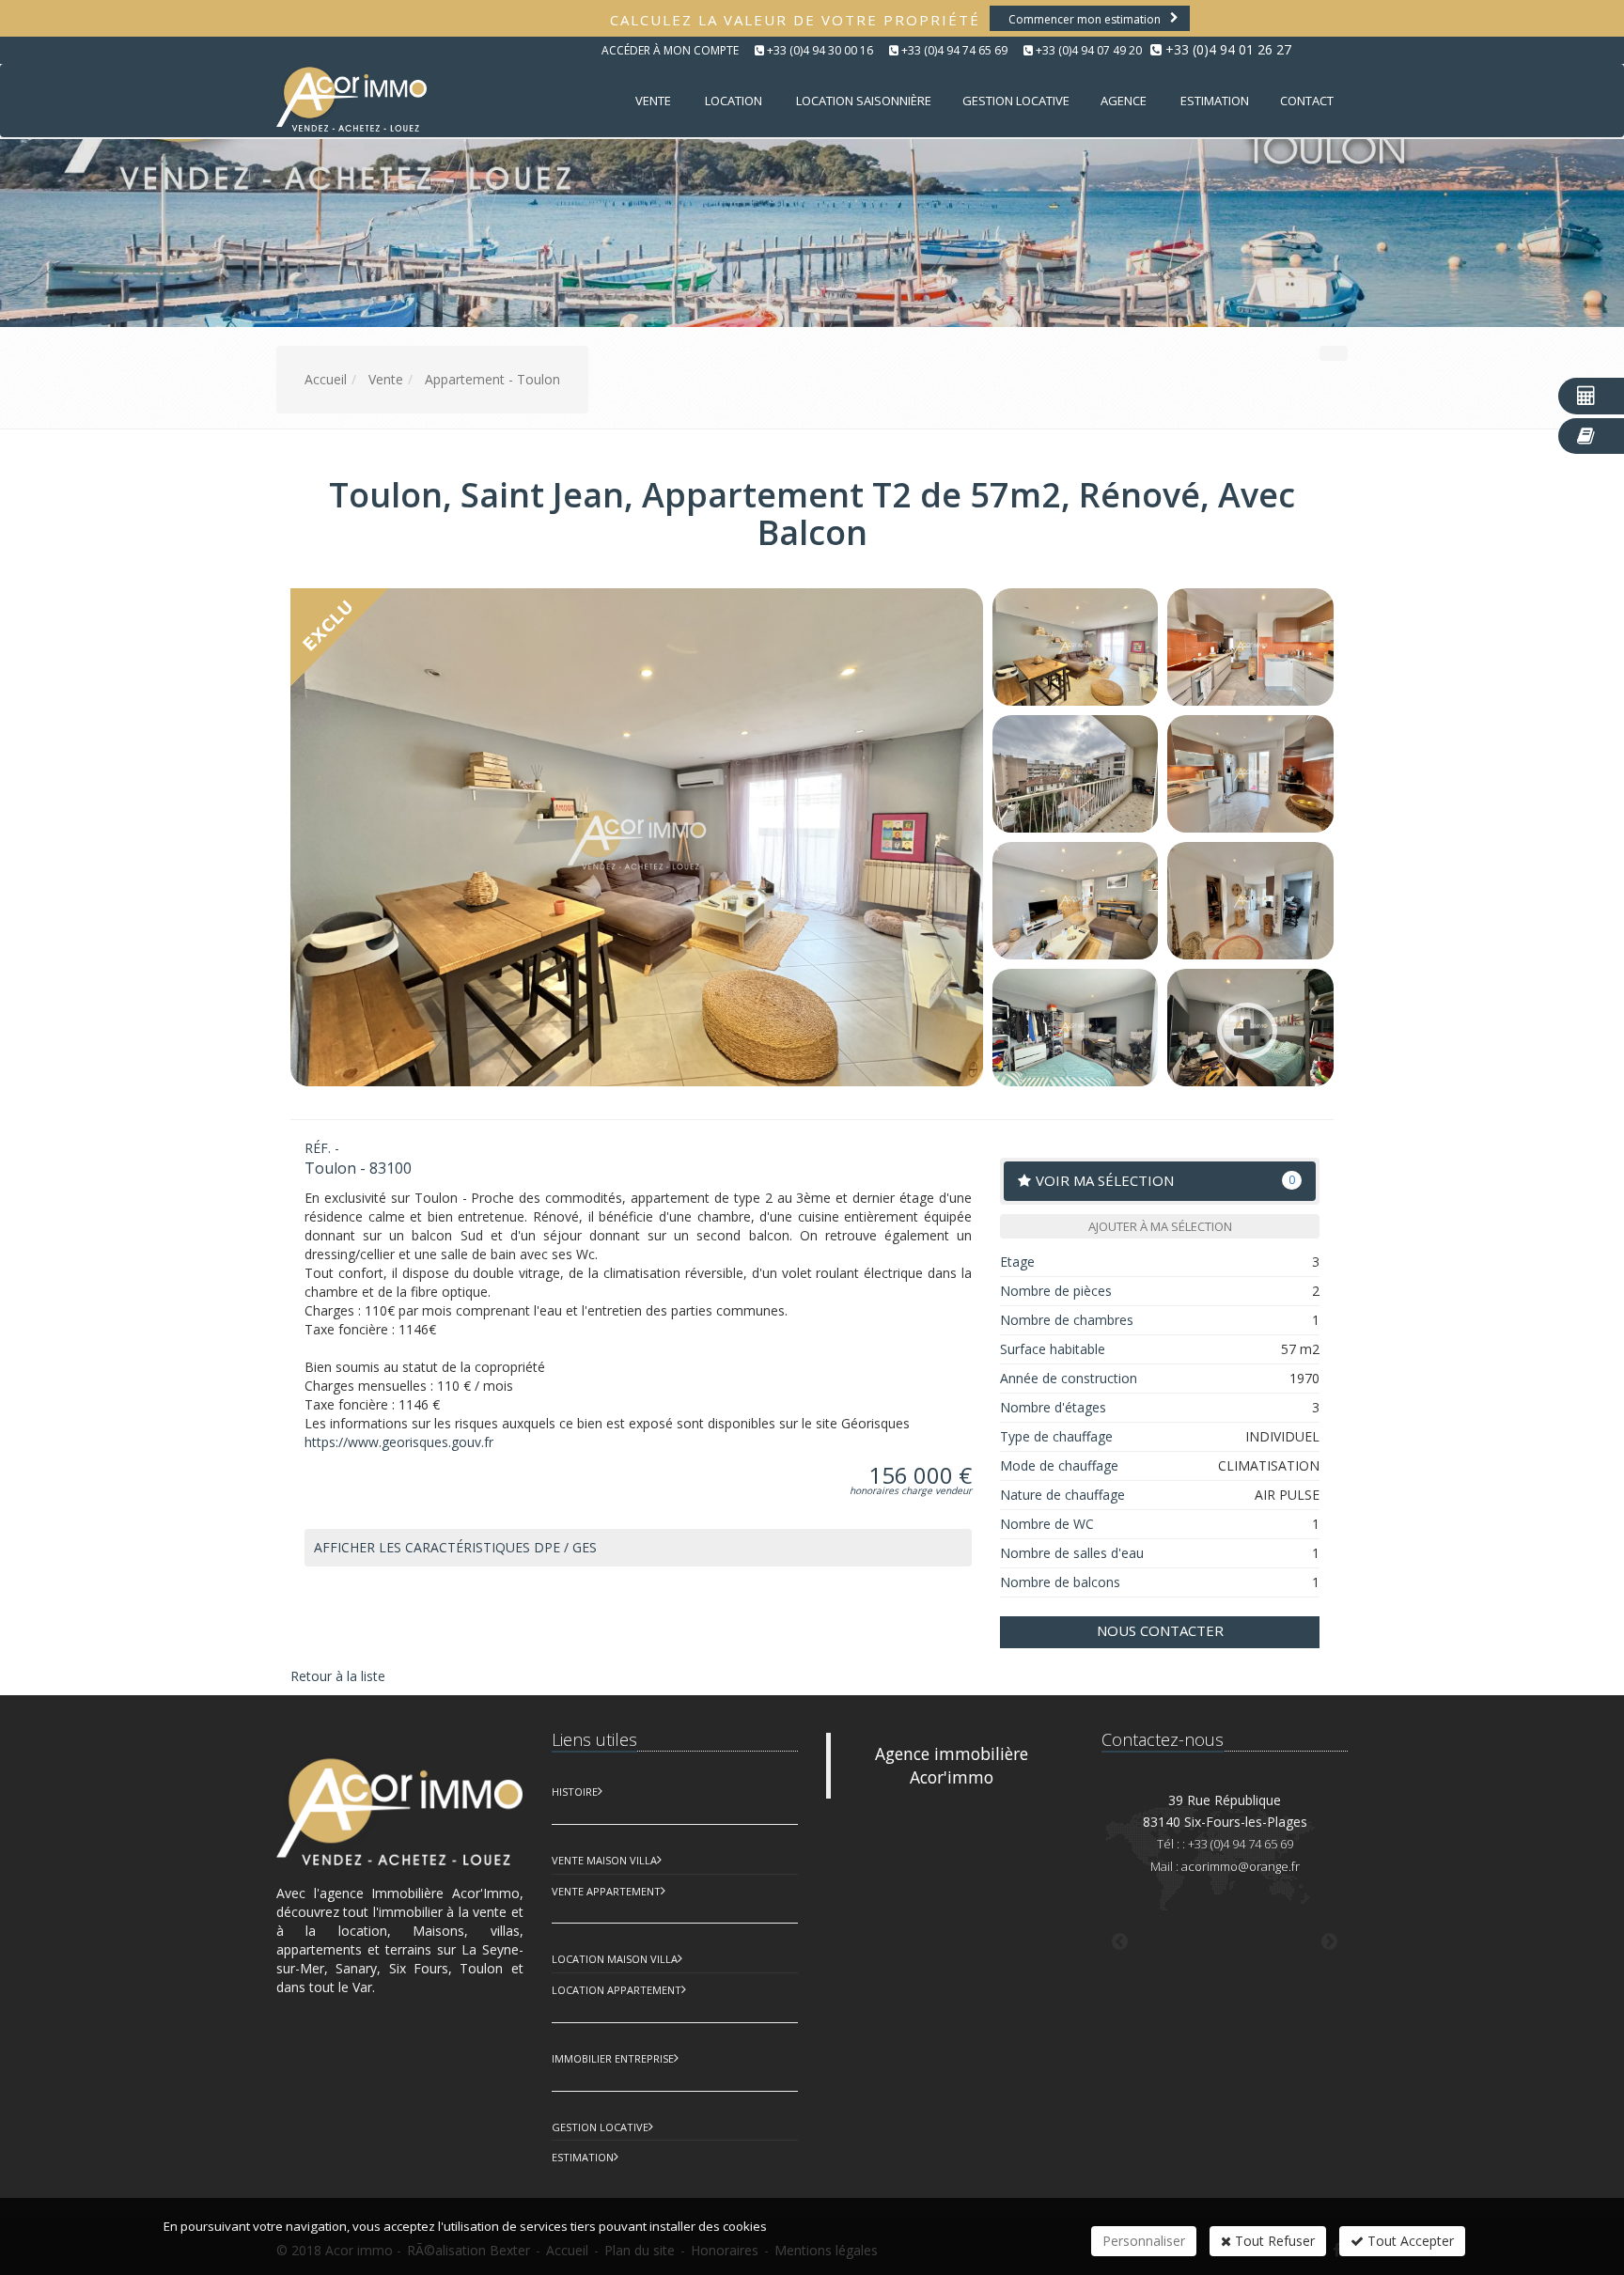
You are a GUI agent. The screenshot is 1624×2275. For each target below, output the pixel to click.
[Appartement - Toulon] (1076, 647)
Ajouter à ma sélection (1160, 1226)
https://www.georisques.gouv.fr (399, 1442)
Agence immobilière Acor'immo (952, 1765)
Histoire (575, 1792)
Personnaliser (1144, 2241)
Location (734, 101)
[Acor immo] (349, 99)
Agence (1124, 101)
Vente (653, 101)
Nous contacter (1160, 1630)
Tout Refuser (1273, 2241)
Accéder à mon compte (670, 50)
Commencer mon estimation (1085, 19)
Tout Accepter (1409, 2241)
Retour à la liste (338, 1676)
